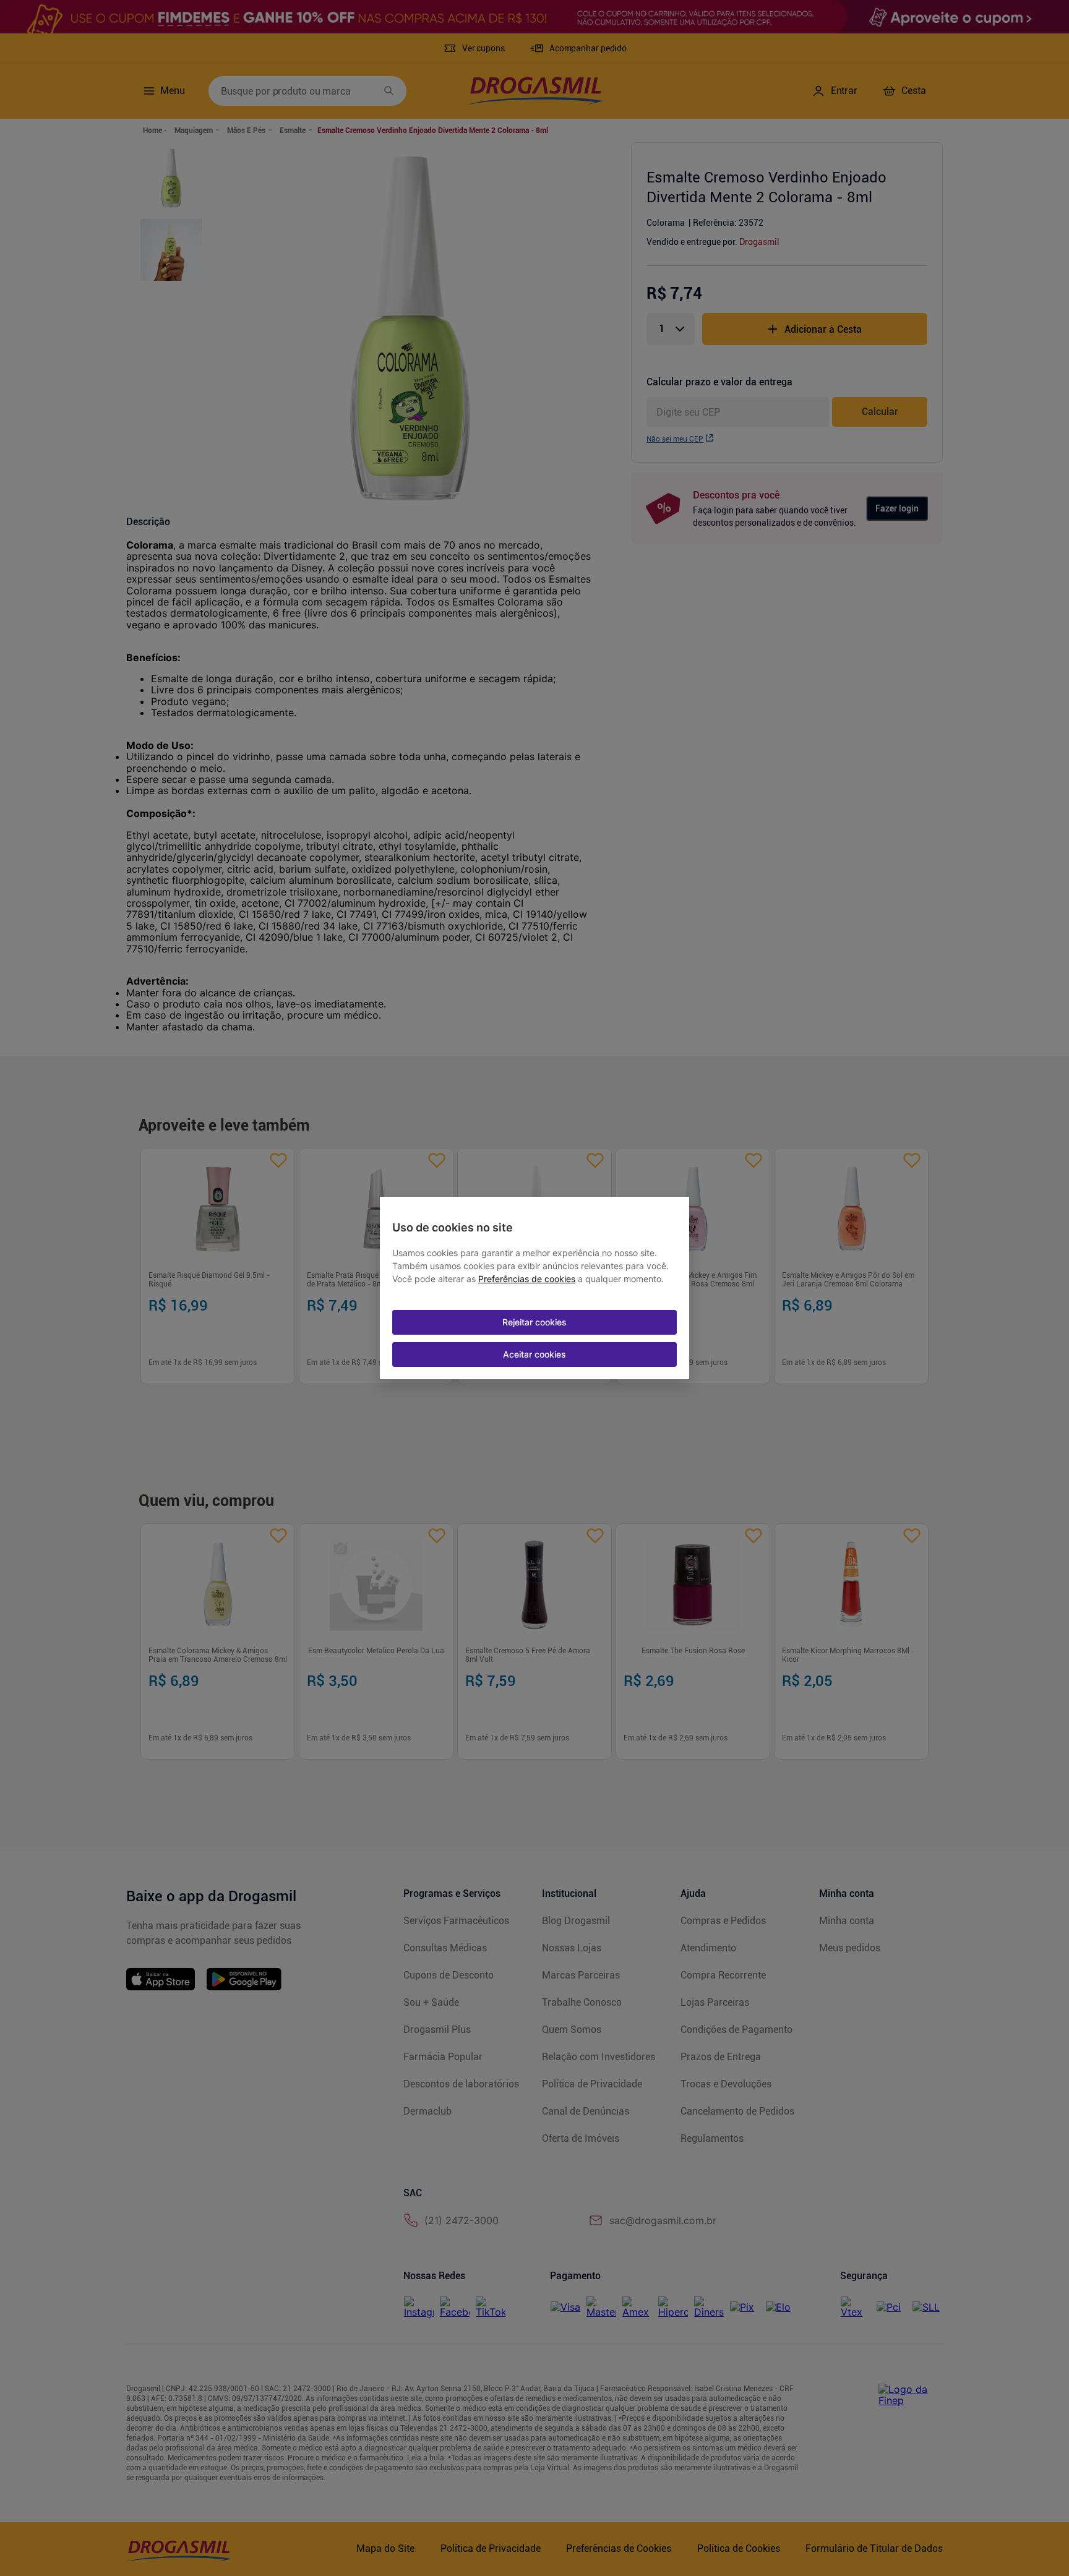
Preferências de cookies (527, 1279)
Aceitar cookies (534, 1354)
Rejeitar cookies (534, 1322)
